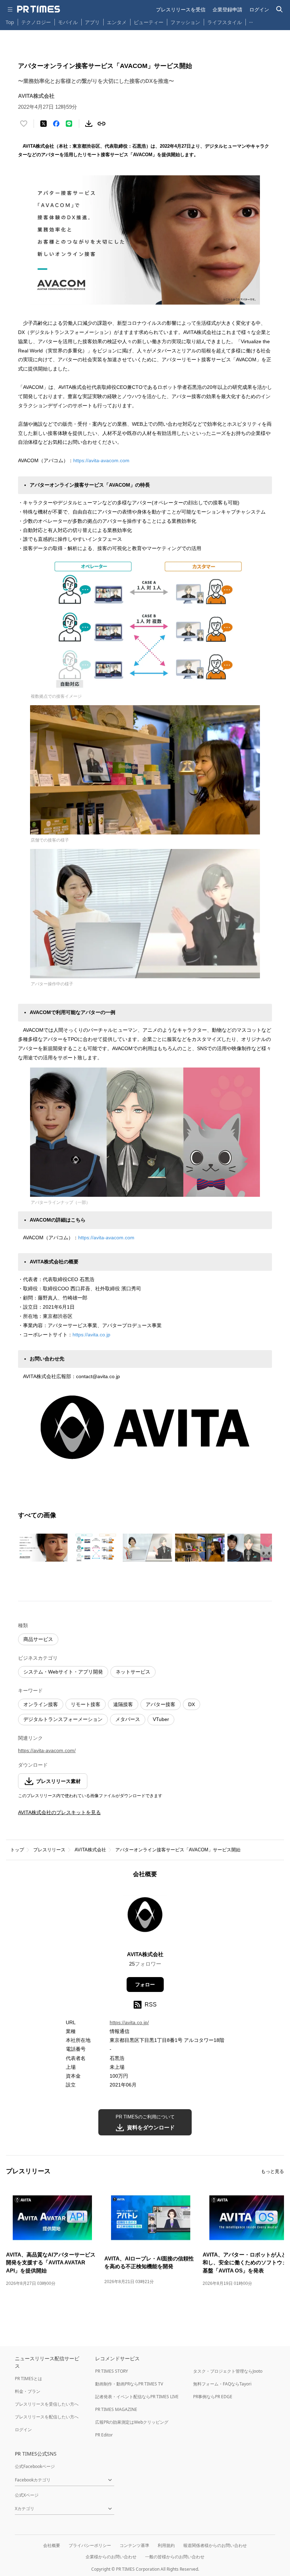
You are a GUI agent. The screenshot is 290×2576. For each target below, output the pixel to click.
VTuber (161, 1719)
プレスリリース (49, 1850)
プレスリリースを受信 (181, 9)
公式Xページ (27, 2495)
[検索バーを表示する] (280, 9)
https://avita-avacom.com (101, 460)
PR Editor (104, 2435)
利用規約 (166, 2545)
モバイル (68, 22)
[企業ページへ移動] (145, 1917)
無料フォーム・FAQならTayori (222, 2384)
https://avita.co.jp (91, 1335)
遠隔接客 (123, 1704)
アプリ (92, 22)
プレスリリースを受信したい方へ (47, 2404)
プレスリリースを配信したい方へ (47, 2417)
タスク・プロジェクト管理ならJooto (228, 2371)
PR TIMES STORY (112, 2371)
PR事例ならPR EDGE (213, 2397)
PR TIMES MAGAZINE (116, 2409)
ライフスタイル (225, 22)
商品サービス (38, 1639)
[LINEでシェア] (69, 124)
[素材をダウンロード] (89, 124)
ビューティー (149, 22)
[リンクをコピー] (101, 124)
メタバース (128, 1719)
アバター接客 (161, 1704)
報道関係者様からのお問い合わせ (215, 2545)
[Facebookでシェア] (56, 124)
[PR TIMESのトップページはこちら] (39, 9)
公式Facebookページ (35, 2466)
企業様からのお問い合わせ (111, 2557)
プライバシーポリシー (90, 2545)
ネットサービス (133, 1672)
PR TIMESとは (28, 2379)
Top (10, 22)
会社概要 (52, 2545)
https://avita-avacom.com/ (47, 1750)
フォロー (145, 1985)
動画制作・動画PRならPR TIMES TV (129, 2384)
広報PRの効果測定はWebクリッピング (132, 2422)
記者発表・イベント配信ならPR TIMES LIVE (137, 2397)
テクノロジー (36, 22)
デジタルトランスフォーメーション (63, 1719)
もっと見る (272, 2171)
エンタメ (117, 22)
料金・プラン (28, 2391)
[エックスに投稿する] (43, 124)
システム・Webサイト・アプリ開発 (63, 1672)
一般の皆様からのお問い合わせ (175, 2557)
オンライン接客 (41, 1704)
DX (192, 1704)
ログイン (259, 9)
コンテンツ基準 (134, 2545)
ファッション (185, 22)
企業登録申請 (227, 9)
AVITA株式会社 (90, 1850)
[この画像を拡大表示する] (43, 1547)
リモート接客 (86, 1704)
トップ (17, 1850)
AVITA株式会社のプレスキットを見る (59, 1812)
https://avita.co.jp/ (129, 2022)
